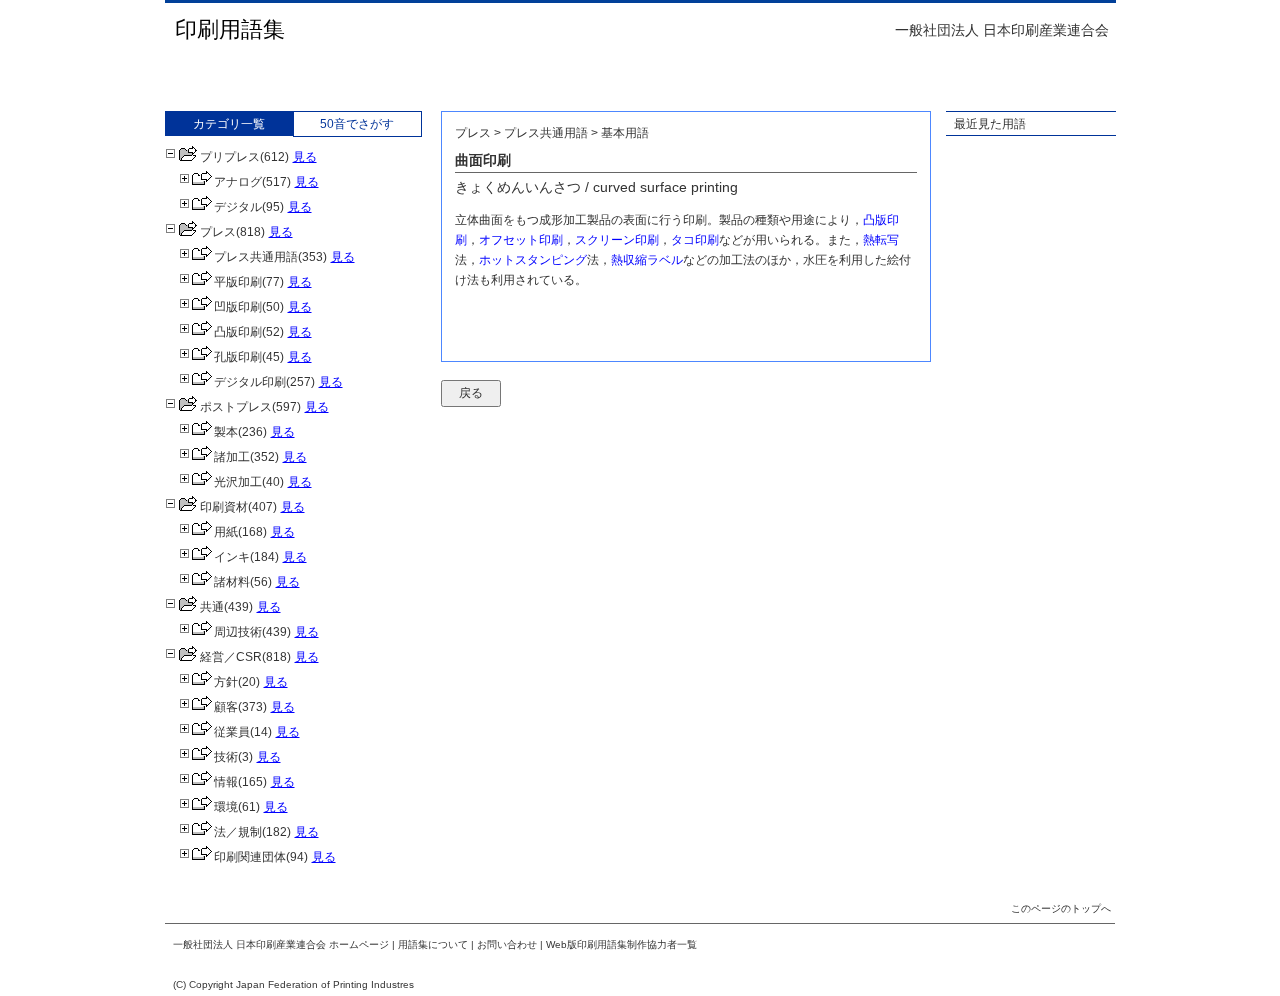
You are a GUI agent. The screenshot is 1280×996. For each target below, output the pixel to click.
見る (305, 157)
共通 (212, 607)
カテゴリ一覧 (229, 124)
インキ (232, 557)
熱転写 (881, 240)
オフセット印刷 (521, 240)
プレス (218, 232)
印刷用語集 (230, 29)
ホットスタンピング (533, 260)
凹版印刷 (238, 307)
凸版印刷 (238, 332)
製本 (226, 432)
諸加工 (232, 457)
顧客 (226, 707)
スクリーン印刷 (617, 240)
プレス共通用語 (256, 257)
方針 (226, 682)
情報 (226, 782)
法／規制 (238, 832)
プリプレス (230, 157)
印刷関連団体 (250, 857)
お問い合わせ (507, 944)
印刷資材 (224, 507)
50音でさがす (357, 124)
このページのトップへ (1061, 908)
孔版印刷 (238, 357)
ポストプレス (236, 407)
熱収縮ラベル (647, 260)
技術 (226, 757)
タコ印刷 (695, 240)
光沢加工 (238, 482)
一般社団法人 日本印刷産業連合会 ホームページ (281, 944)
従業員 (232, 732)
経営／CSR (231, 657)
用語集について (433, 944)
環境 (226, 807)
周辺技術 (238, 632)
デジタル (238, 207)
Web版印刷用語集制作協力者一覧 (621, 944)
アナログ (238, 182)
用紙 (226, 532)
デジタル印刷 (250, 382)
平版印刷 (238, 282)
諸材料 (232, 582)
